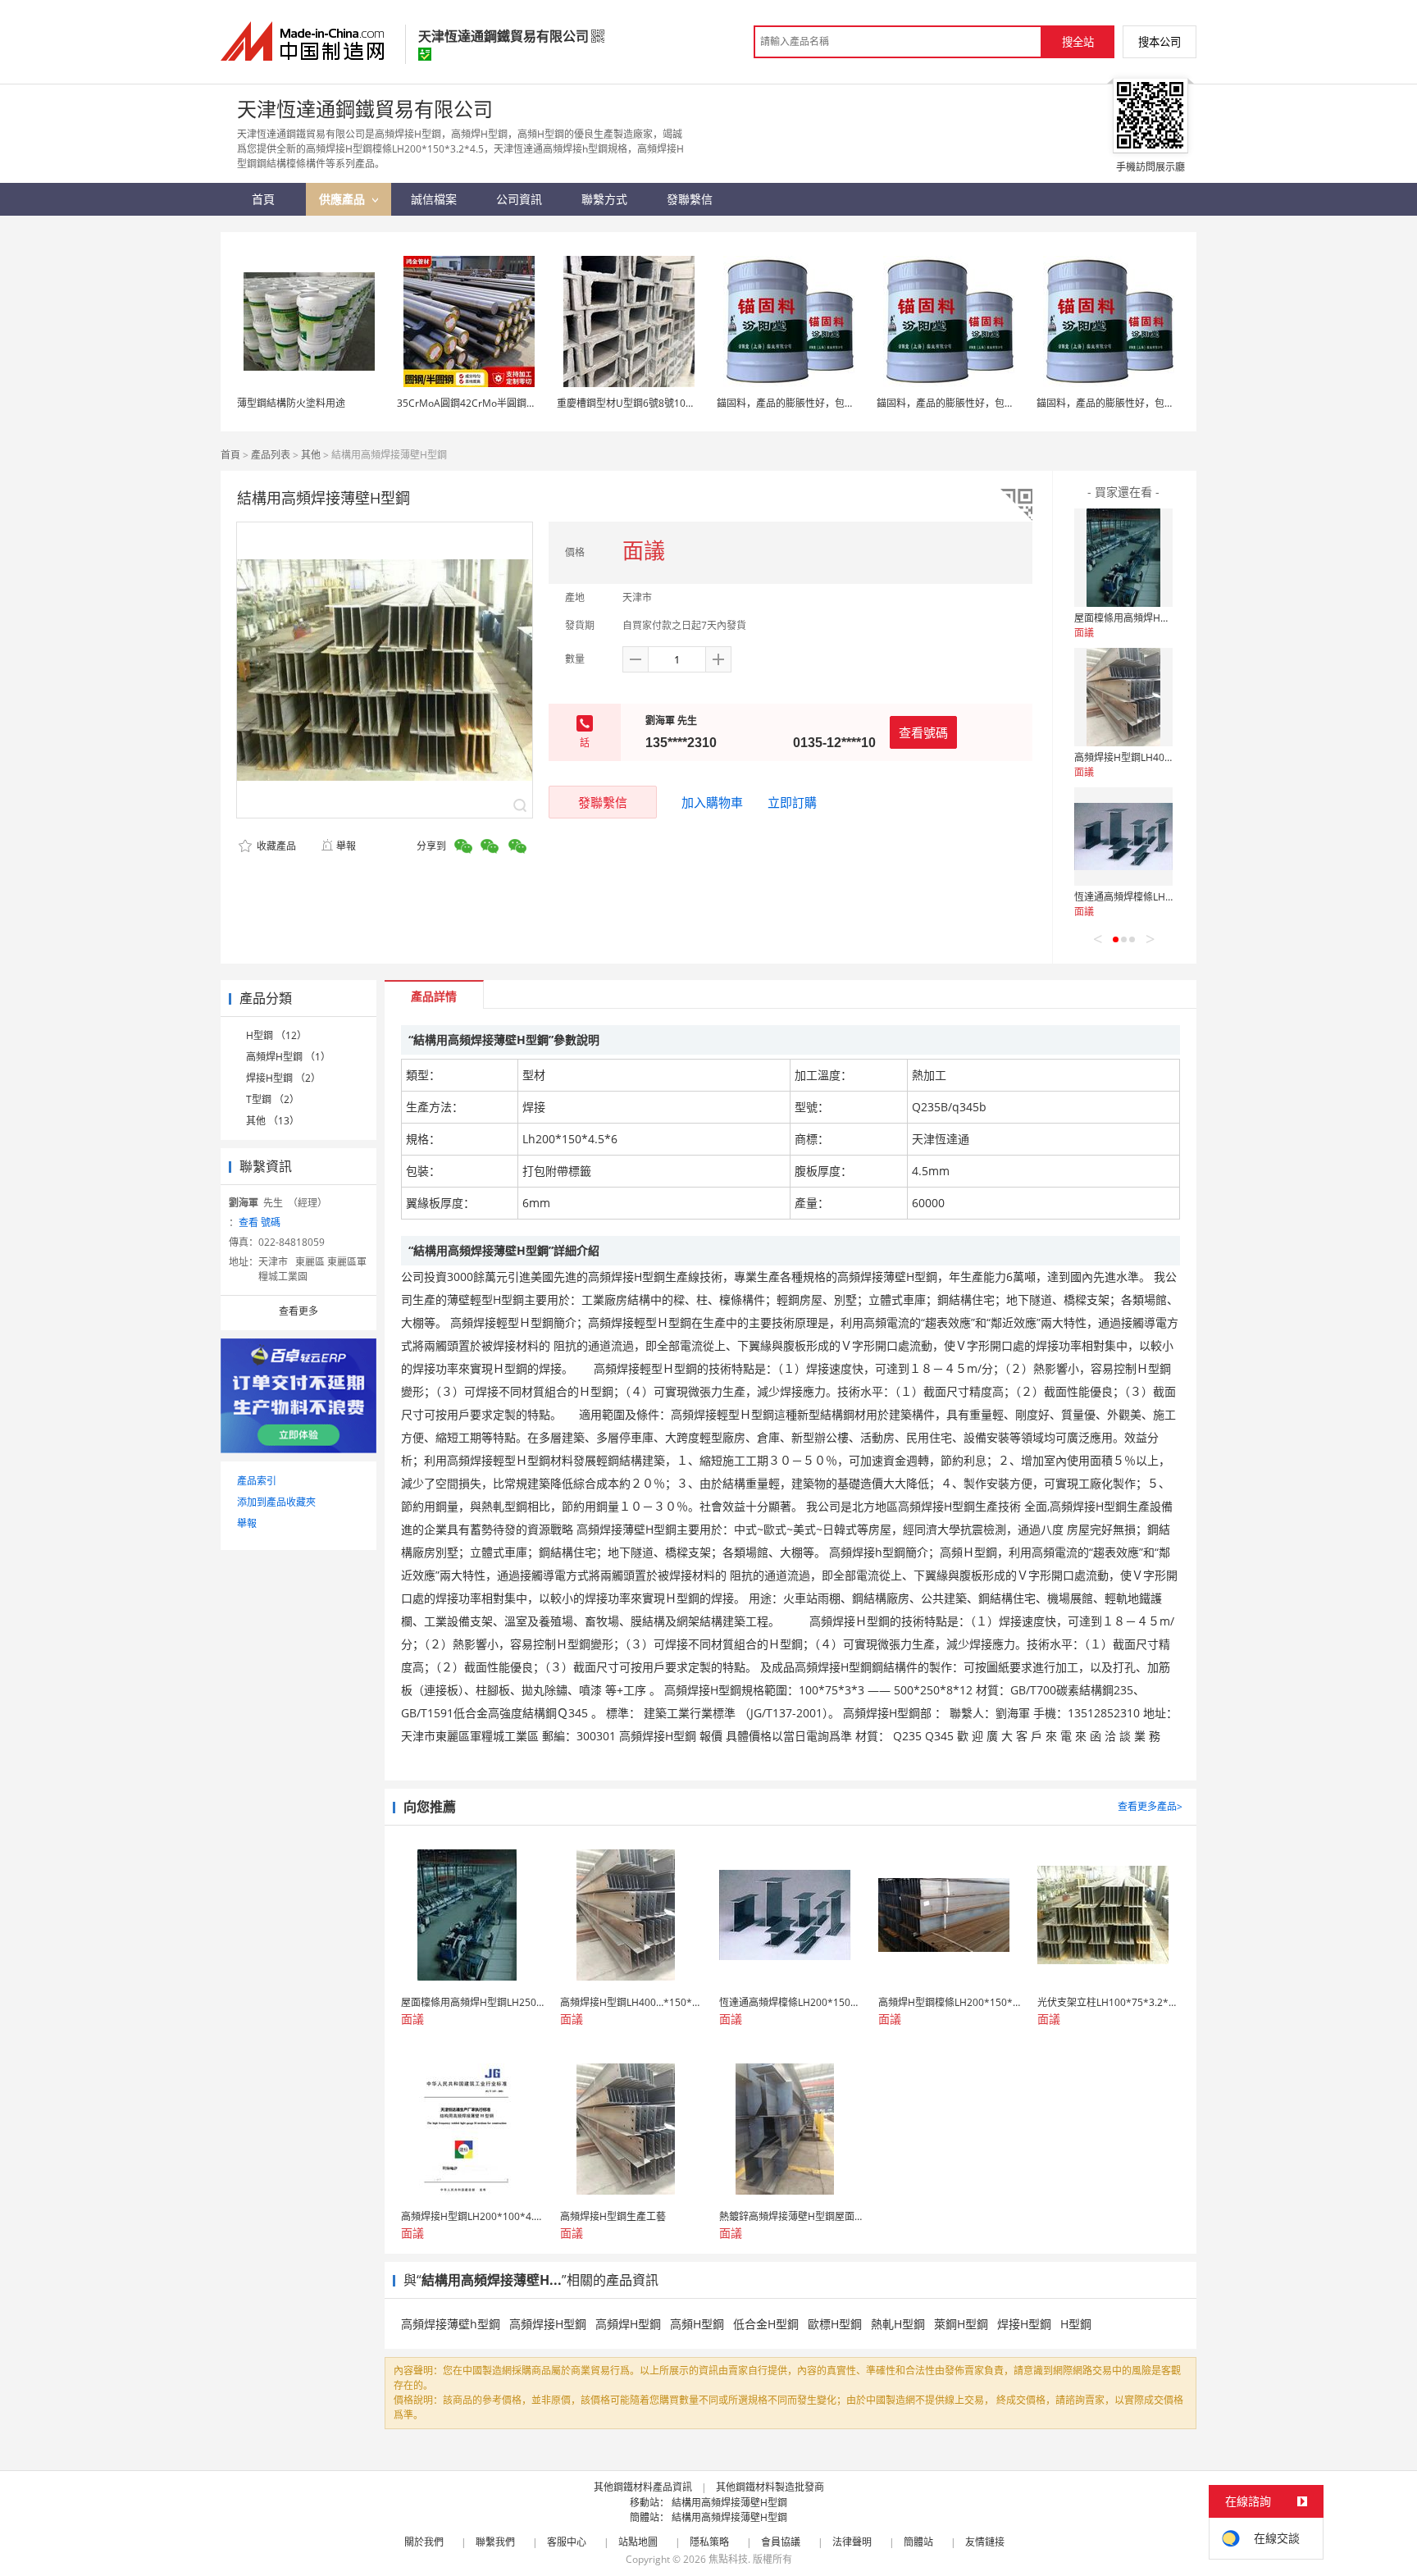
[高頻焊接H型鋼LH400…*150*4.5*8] (1123, 697)
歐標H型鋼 (835, 2324)
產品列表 (271, 455)
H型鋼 (1076, 2324)
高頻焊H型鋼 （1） (288, 1057)
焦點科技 (728, 2559)
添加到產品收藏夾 (276, 1502)
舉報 (346, 846)
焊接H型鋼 (1024, 2324)
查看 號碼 (260, 1222)
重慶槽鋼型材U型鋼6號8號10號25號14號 (647, 403)
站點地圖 (638, 2542)
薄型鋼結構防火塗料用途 (291, 403)
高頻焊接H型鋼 (548, 2324)
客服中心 (567, 2542)
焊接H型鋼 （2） (283, 1078)
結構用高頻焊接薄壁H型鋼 (729, 2503)
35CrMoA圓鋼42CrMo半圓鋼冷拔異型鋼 (486, 403)
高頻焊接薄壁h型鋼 (451, 2324)
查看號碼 (923, 732)
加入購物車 (712, 802)
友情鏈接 (985, 2542)
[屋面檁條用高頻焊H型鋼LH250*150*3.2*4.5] (1123, 558)
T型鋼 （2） (273, 1099)
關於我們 (424, 2542)
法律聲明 (852, 2542)
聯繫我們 (495, 2542)
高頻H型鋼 (697, 2324)
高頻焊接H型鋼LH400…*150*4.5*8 (1153, 757)
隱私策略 (709, 2542)
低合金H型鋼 (766, 2324)
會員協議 (781, 2542)
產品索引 (257, 1481)
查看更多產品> (1150, 1806)
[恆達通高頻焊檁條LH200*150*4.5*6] (1123, 837)
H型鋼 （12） (276, 1035)
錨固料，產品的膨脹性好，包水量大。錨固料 (815, 403)
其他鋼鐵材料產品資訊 (643, 2487)
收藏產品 (275, 846)
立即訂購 (792, 802)
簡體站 (918, 2542)
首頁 (230, 455)
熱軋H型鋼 (898, 2324)
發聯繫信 (603, 802)
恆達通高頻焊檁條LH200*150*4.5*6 (1155, 897)
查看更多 (298, 1311)
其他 (311, 455)
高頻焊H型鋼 (628, 2324)
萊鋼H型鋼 (961, 2324)
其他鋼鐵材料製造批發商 (770, 2487)
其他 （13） (273, 1121)
